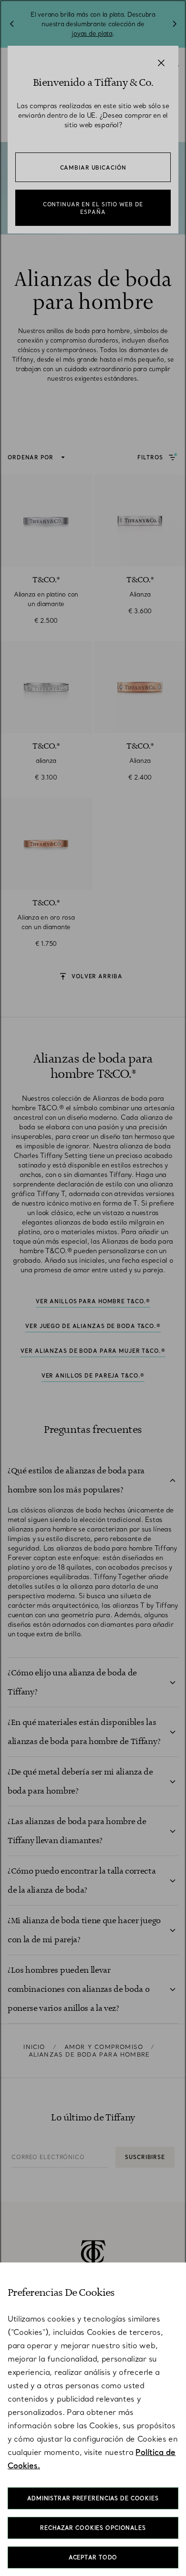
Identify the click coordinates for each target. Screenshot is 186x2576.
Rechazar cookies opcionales (93, 2528)
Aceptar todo (93, 2557)
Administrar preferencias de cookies (93, 2498)
